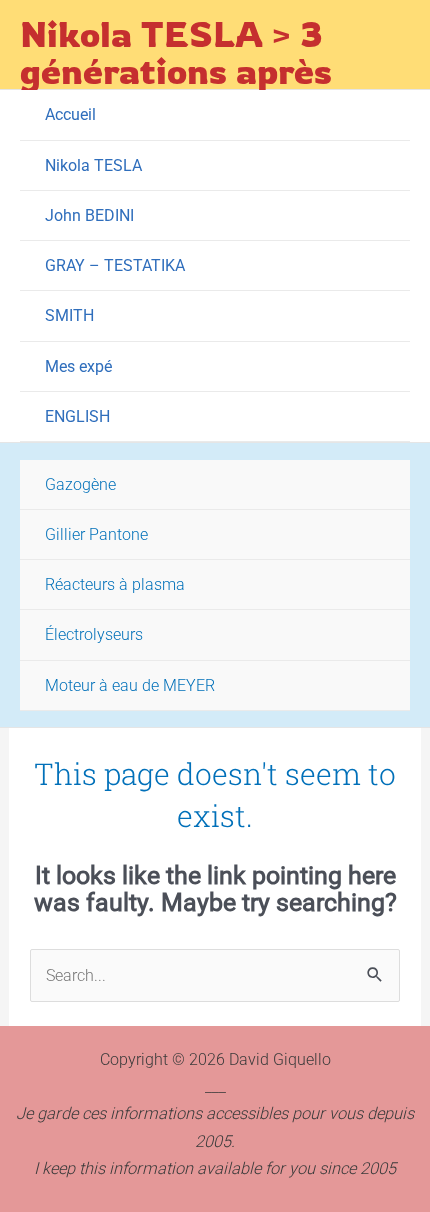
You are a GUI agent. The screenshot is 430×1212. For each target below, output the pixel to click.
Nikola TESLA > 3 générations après (176, 51)
